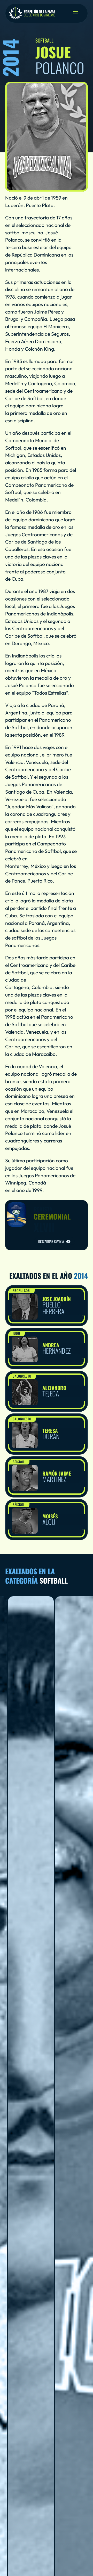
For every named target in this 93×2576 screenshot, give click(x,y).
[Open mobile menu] (75, 13)
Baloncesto (22, 1376)
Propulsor (21, 1290)
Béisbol (19, 1462)
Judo (16, 1333)
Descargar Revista (51, 1241)
